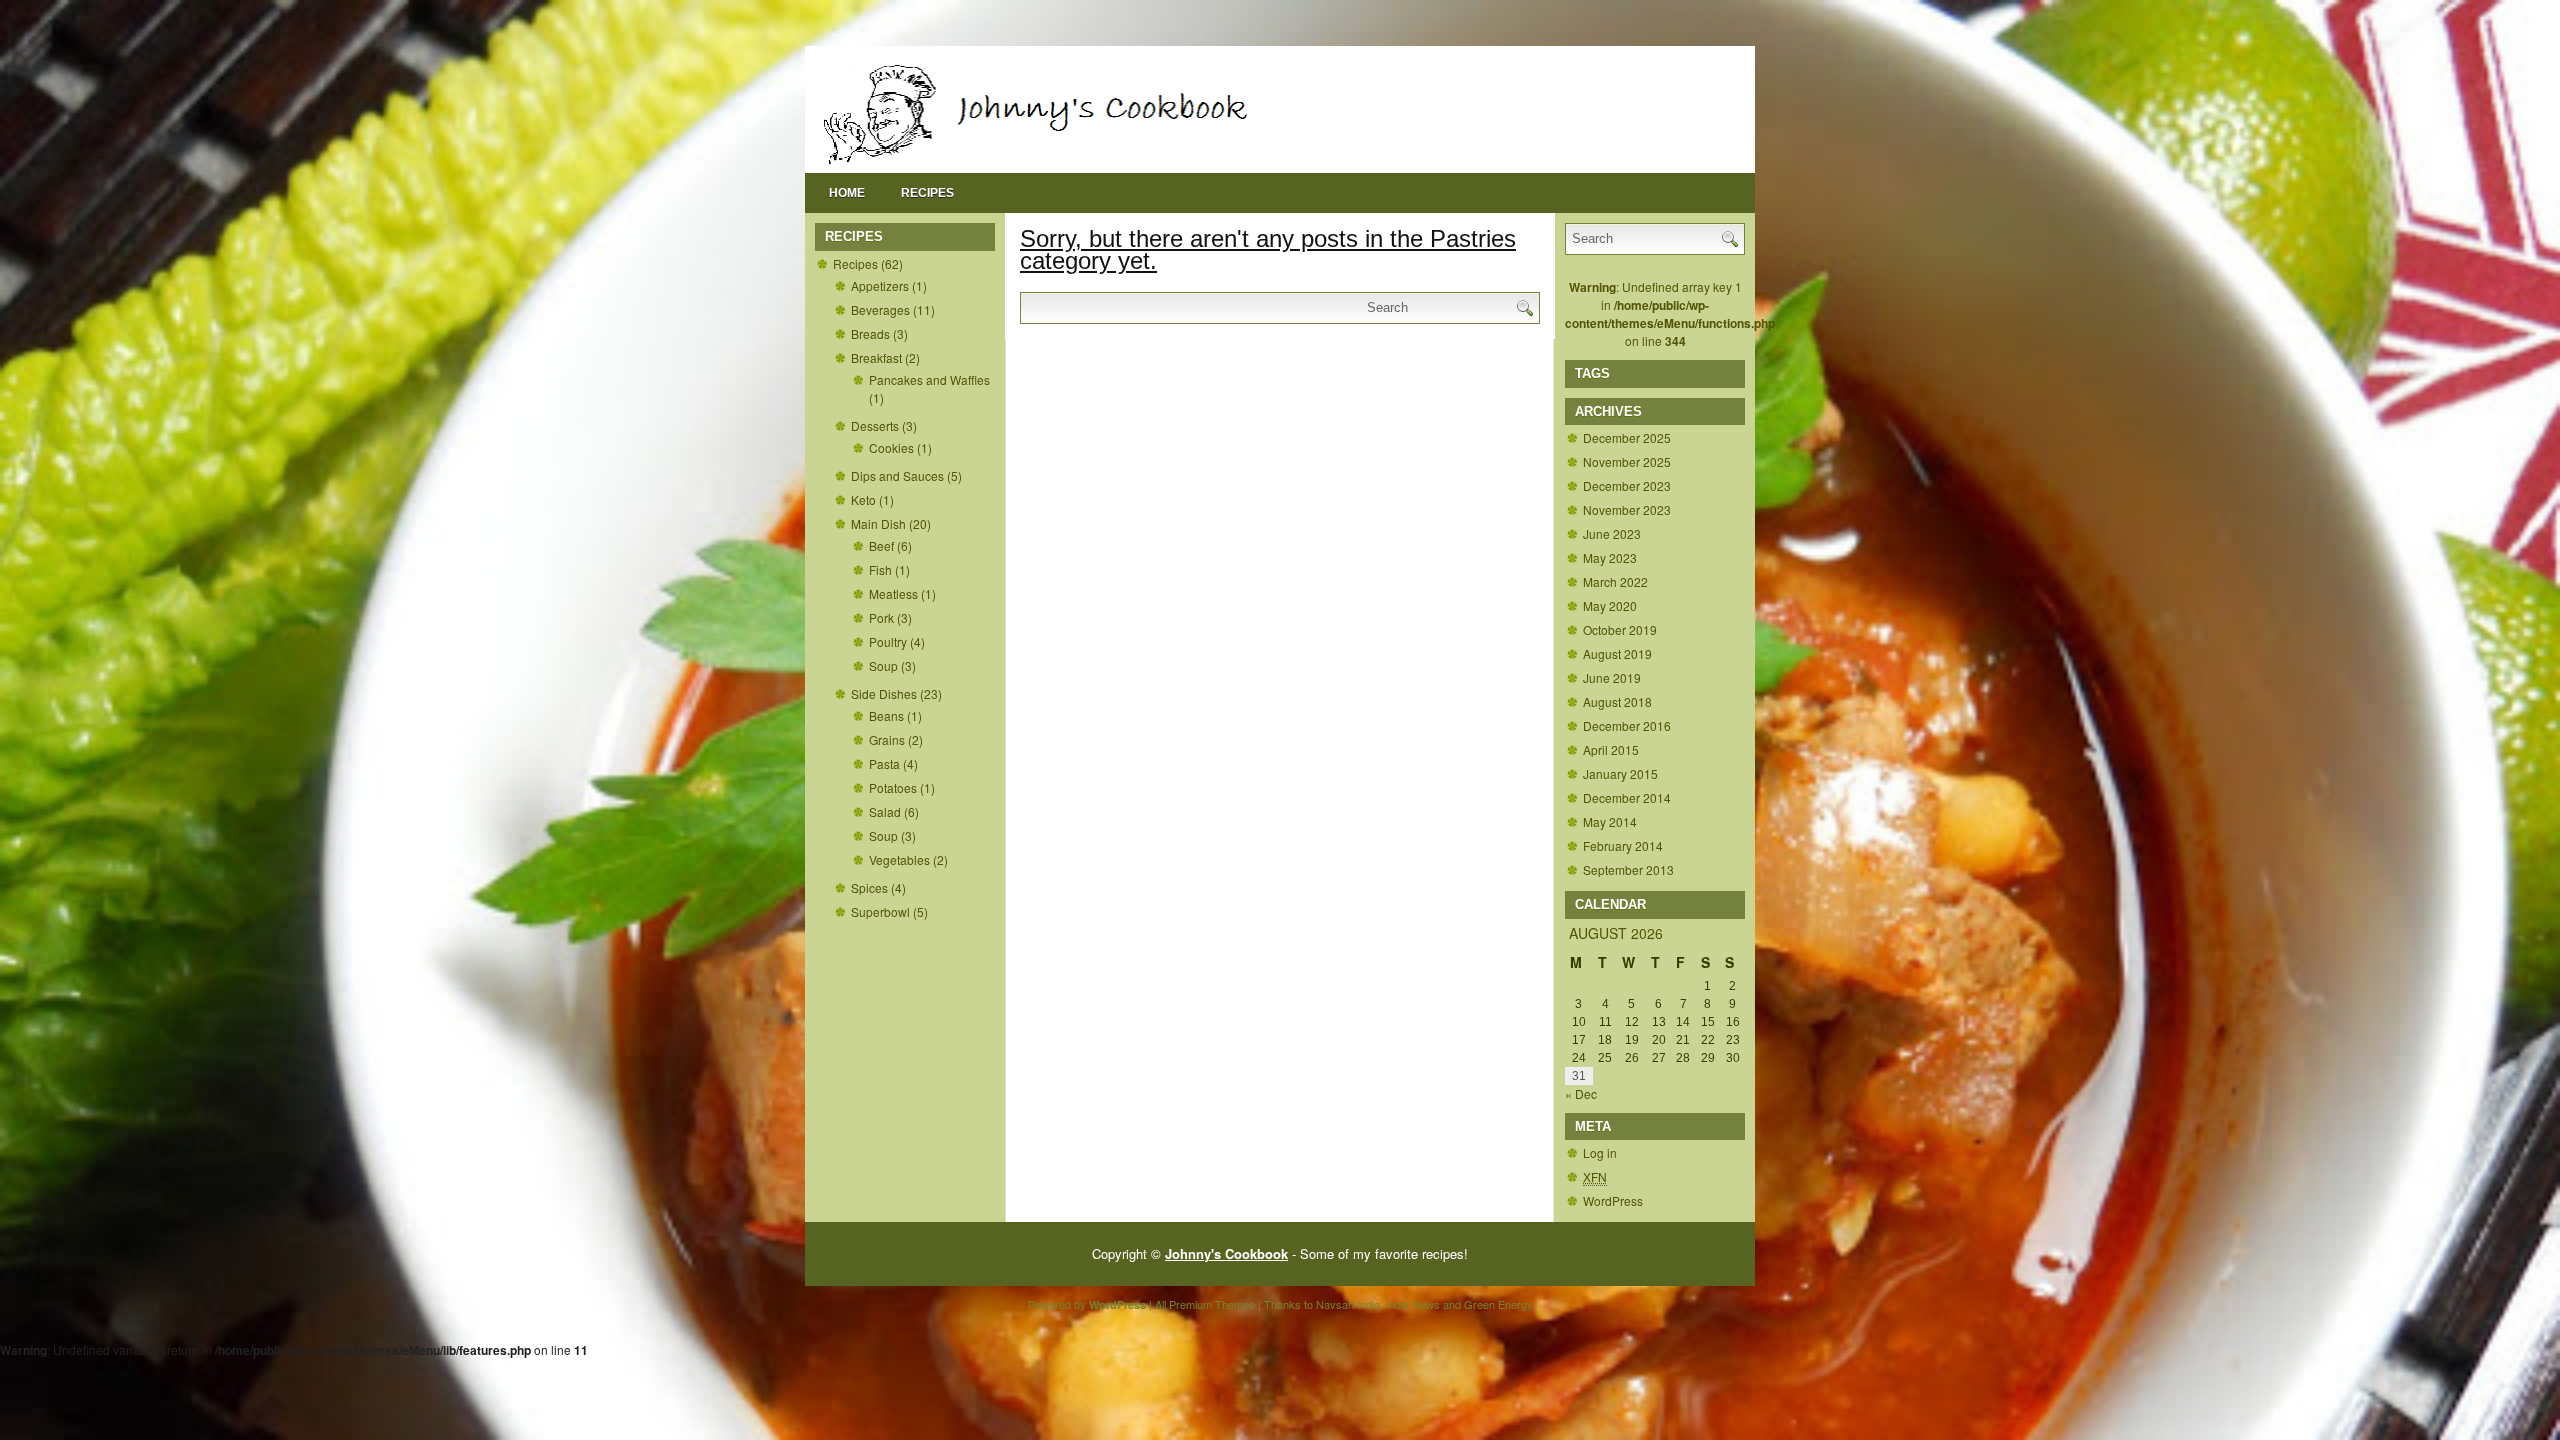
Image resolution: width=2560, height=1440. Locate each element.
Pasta (884, 763)
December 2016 (1627, 725)
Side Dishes (884, 693)
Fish (880, 569)
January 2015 (1620, 773)
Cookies (891, 447)
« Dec (1581, 1093)
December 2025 (1627, 437)
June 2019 (1612, 677)
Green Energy (1498, 1304)
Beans (886, 715)
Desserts (875, 425)
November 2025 (1627, 461)
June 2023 (1612, 533)
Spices (869, 887)
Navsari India (1348, 1304)
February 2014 (1623, 845)
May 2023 (1610, 557)
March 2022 (1615, 581)
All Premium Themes (1205, 1304)
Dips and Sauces (897, 475)
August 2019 (1617, 653)
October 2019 (1620, 629)
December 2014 (1627, 797)
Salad (885, 811)
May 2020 (1610, 605)
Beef (881, 545)
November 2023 (1627, 509)
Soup (883, 665)
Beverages (880, 309)
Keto (863, 499)
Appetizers (880, 285)
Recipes (927, 193)
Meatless (893, 593)
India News (1413, 1304)
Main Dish (878, 523)
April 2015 (1611, 749)
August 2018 (1617, 701)
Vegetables (899, 859)
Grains (887, 739)
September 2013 (1628, 869)
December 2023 (1627, 485)
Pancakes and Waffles (929, 379)
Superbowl (880, 911)
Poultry (888, 641)
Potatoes (893, 787)
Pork (881, 617)
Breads (870, 333)
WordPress (1613, 1200)
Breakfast (876, 357)
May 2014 (1610, 821)
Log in (1600, 1152)
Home (847, 193)
